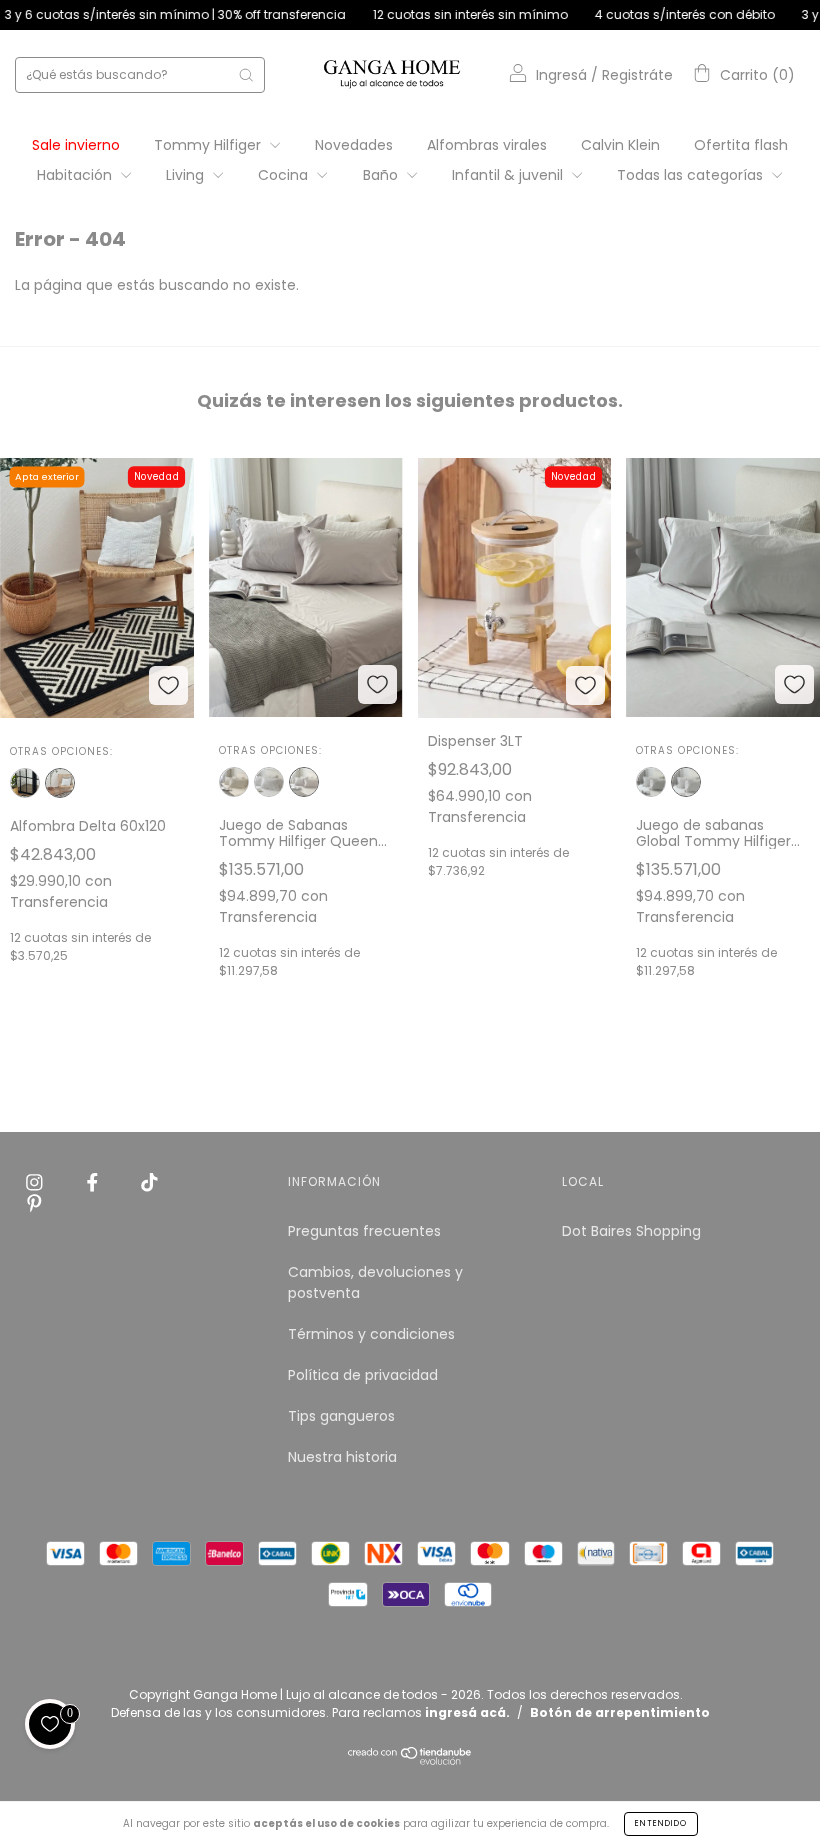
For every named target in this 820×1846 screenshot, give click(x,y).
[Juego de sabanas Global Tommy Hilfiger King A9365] (651, 782)
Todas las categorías (692, 175)
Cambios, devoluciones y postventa (375, 1282)
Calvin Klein (620, 145)
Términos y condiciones (371, 1334)
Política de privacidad (363, 1375)
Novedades (354, 145)
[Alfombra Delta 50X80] (25, 783)
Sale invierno (76, 145)
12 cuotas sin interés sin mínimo (427, 14)
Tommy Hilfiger (209, 145)
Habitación (76, 175)
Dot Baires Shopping (631, 1231)
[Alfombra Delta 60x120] (60, 783)
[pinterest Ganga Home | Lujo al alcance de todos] (34, 1204)
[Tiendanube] (410, 1760)
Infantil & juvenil (509, 175)
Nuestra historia (342, 1457)
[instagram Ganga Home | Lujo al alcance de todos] (36, 1183)
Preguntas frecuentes (364, 1231)
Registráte (637, 75)
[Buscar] (246, 75)
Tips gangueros (341, 1416)
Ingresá (561, 75)
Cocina (285, 175)
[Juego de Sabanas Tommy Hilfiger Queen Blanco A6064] (269, 782)
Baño (382, 175)
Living (187, 175)
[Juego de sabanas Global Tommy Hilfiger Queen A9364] (686, 782)
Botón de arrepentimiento (620, 1712)
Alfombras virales (487, 145)
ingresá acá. (467, 1712)
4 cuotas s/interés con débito (641, 14)
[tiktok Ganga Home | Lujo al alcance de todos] (149, 1183)
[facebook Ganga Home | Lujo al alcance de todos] (94, 1183)
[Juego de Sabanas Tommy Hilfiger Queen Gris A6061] (304, 782)
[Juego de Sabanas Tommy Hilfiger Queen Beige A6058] (234, 782)
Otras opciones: (61, 751)
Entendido (661, 1823)
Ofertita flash (741, 145)
